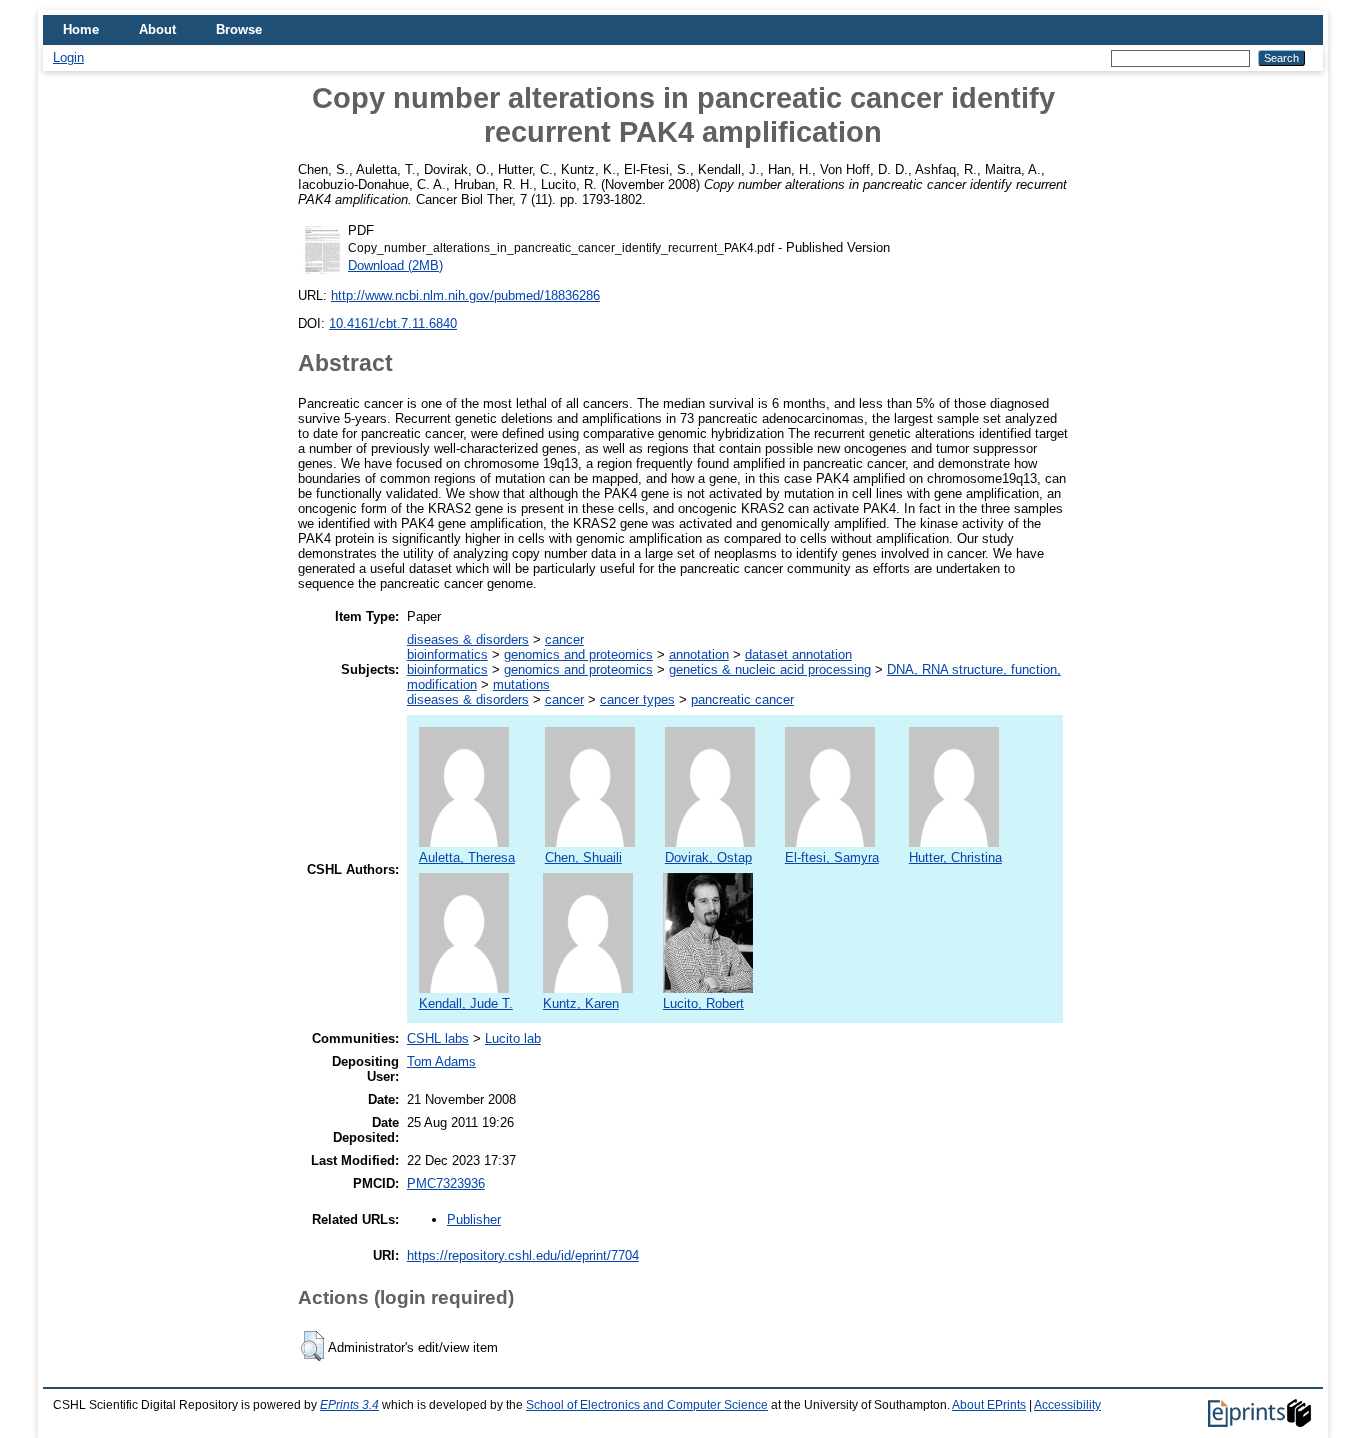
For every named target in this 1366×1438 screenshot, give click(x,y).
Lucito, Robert (703, 1003)
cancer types (637, 699)
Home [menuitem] (81, 29)
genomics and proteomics (578, 654)
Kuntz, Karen (581, 1003)
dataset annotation (798, 654)
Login (68, 57)
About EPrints (989, 1405)
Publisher (474, 1219)
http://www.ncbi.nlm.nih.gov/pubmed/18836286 (465, 295)
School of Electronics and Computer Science (647, 1405)
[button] (312, 1346)
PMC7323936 (446, 1183)
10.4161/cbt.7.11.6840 (393, 323)
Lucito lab (513, 1038)
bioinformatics (447, 654)
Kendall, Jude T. (466, 1003)
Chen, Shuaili (583, 857)
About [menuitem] (157, 29)
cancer (564, 639)
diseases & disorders (468, 639)
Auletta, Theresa (467, 857)
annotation (699, 654)
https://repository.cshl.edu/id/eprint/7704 (523, 1255)
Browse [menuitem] (239, 29)
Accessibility (1067, 1405)
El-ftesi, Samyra (832, 857)
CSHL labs (438, 1038)
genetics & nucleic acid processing (770, 669)
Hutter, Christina (955, 857)
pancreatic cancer (742, 699)
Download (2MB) (395, 265)
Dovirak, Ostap (708, 857)
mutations (521, 684)
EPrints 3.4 (349, 1405)
